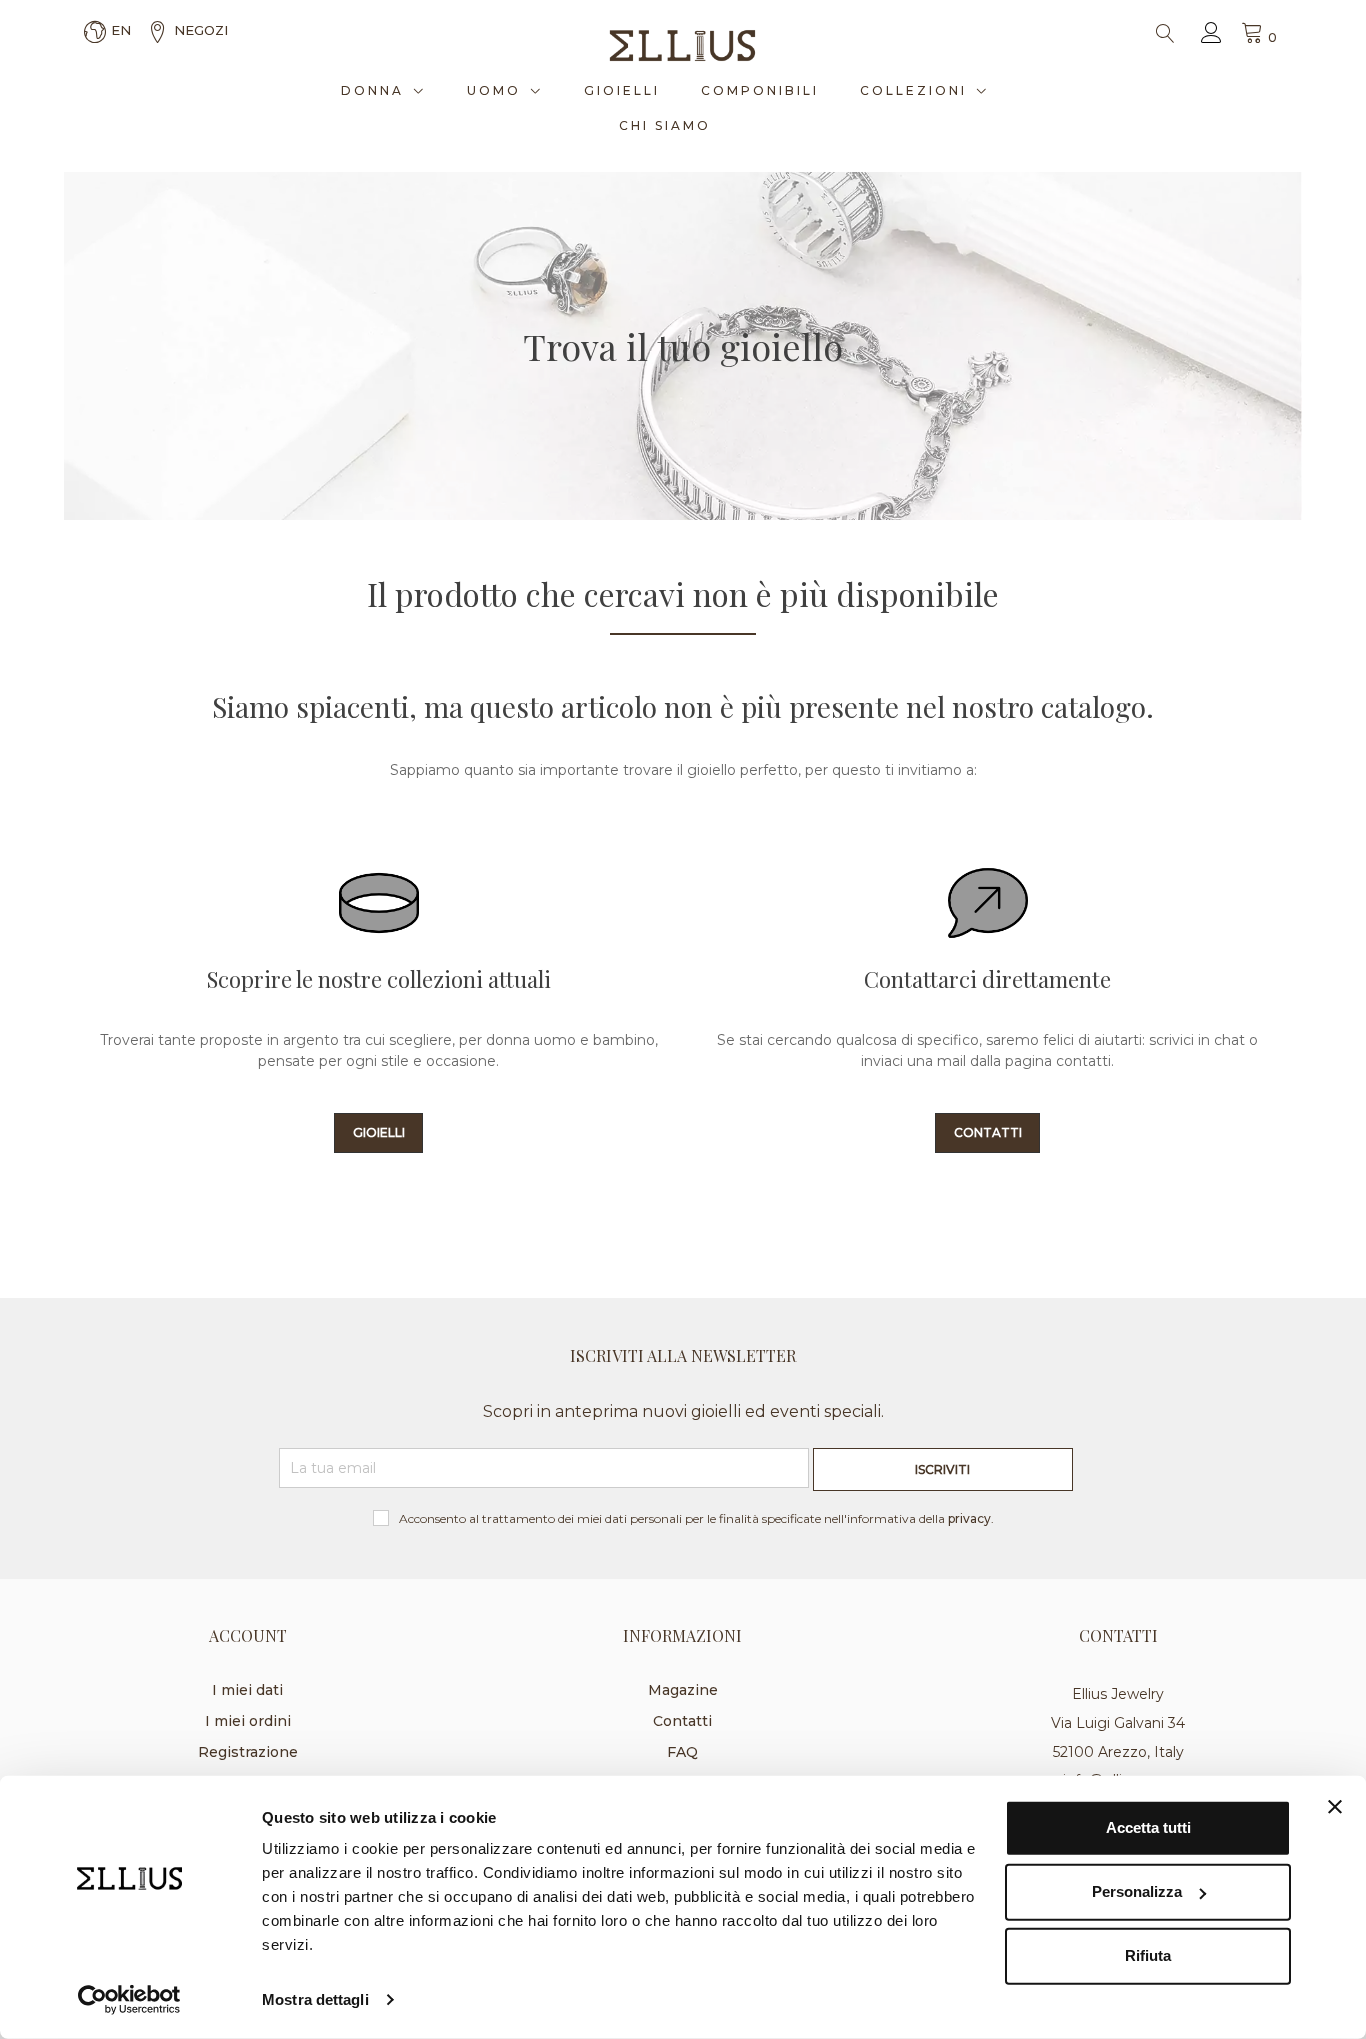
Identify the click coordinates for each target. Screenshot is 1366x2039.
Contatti (682, 1721)
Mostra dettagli (315, 1999)
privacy (969, 1518)
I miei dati (247, 1690)
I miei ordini (248, 1721)
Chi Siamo (665, 125)
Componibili (760, 90)
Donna (372, 90)
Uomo (494, 90)
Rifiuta (1148, 1955)
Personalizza (1137, 1891)
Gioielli (622, 90)
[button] (379, 1133)
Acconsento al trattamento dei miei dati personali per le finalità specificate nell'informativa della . (696, 1518)
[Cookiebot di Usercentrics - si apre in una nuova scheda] (129, 2000)
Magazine (683, 1690)
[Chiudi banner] (1335, 1807)
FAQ (682, 1752)
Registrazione (248, 1752)
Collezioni (913, 90)
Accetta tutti (1148, 1827)
